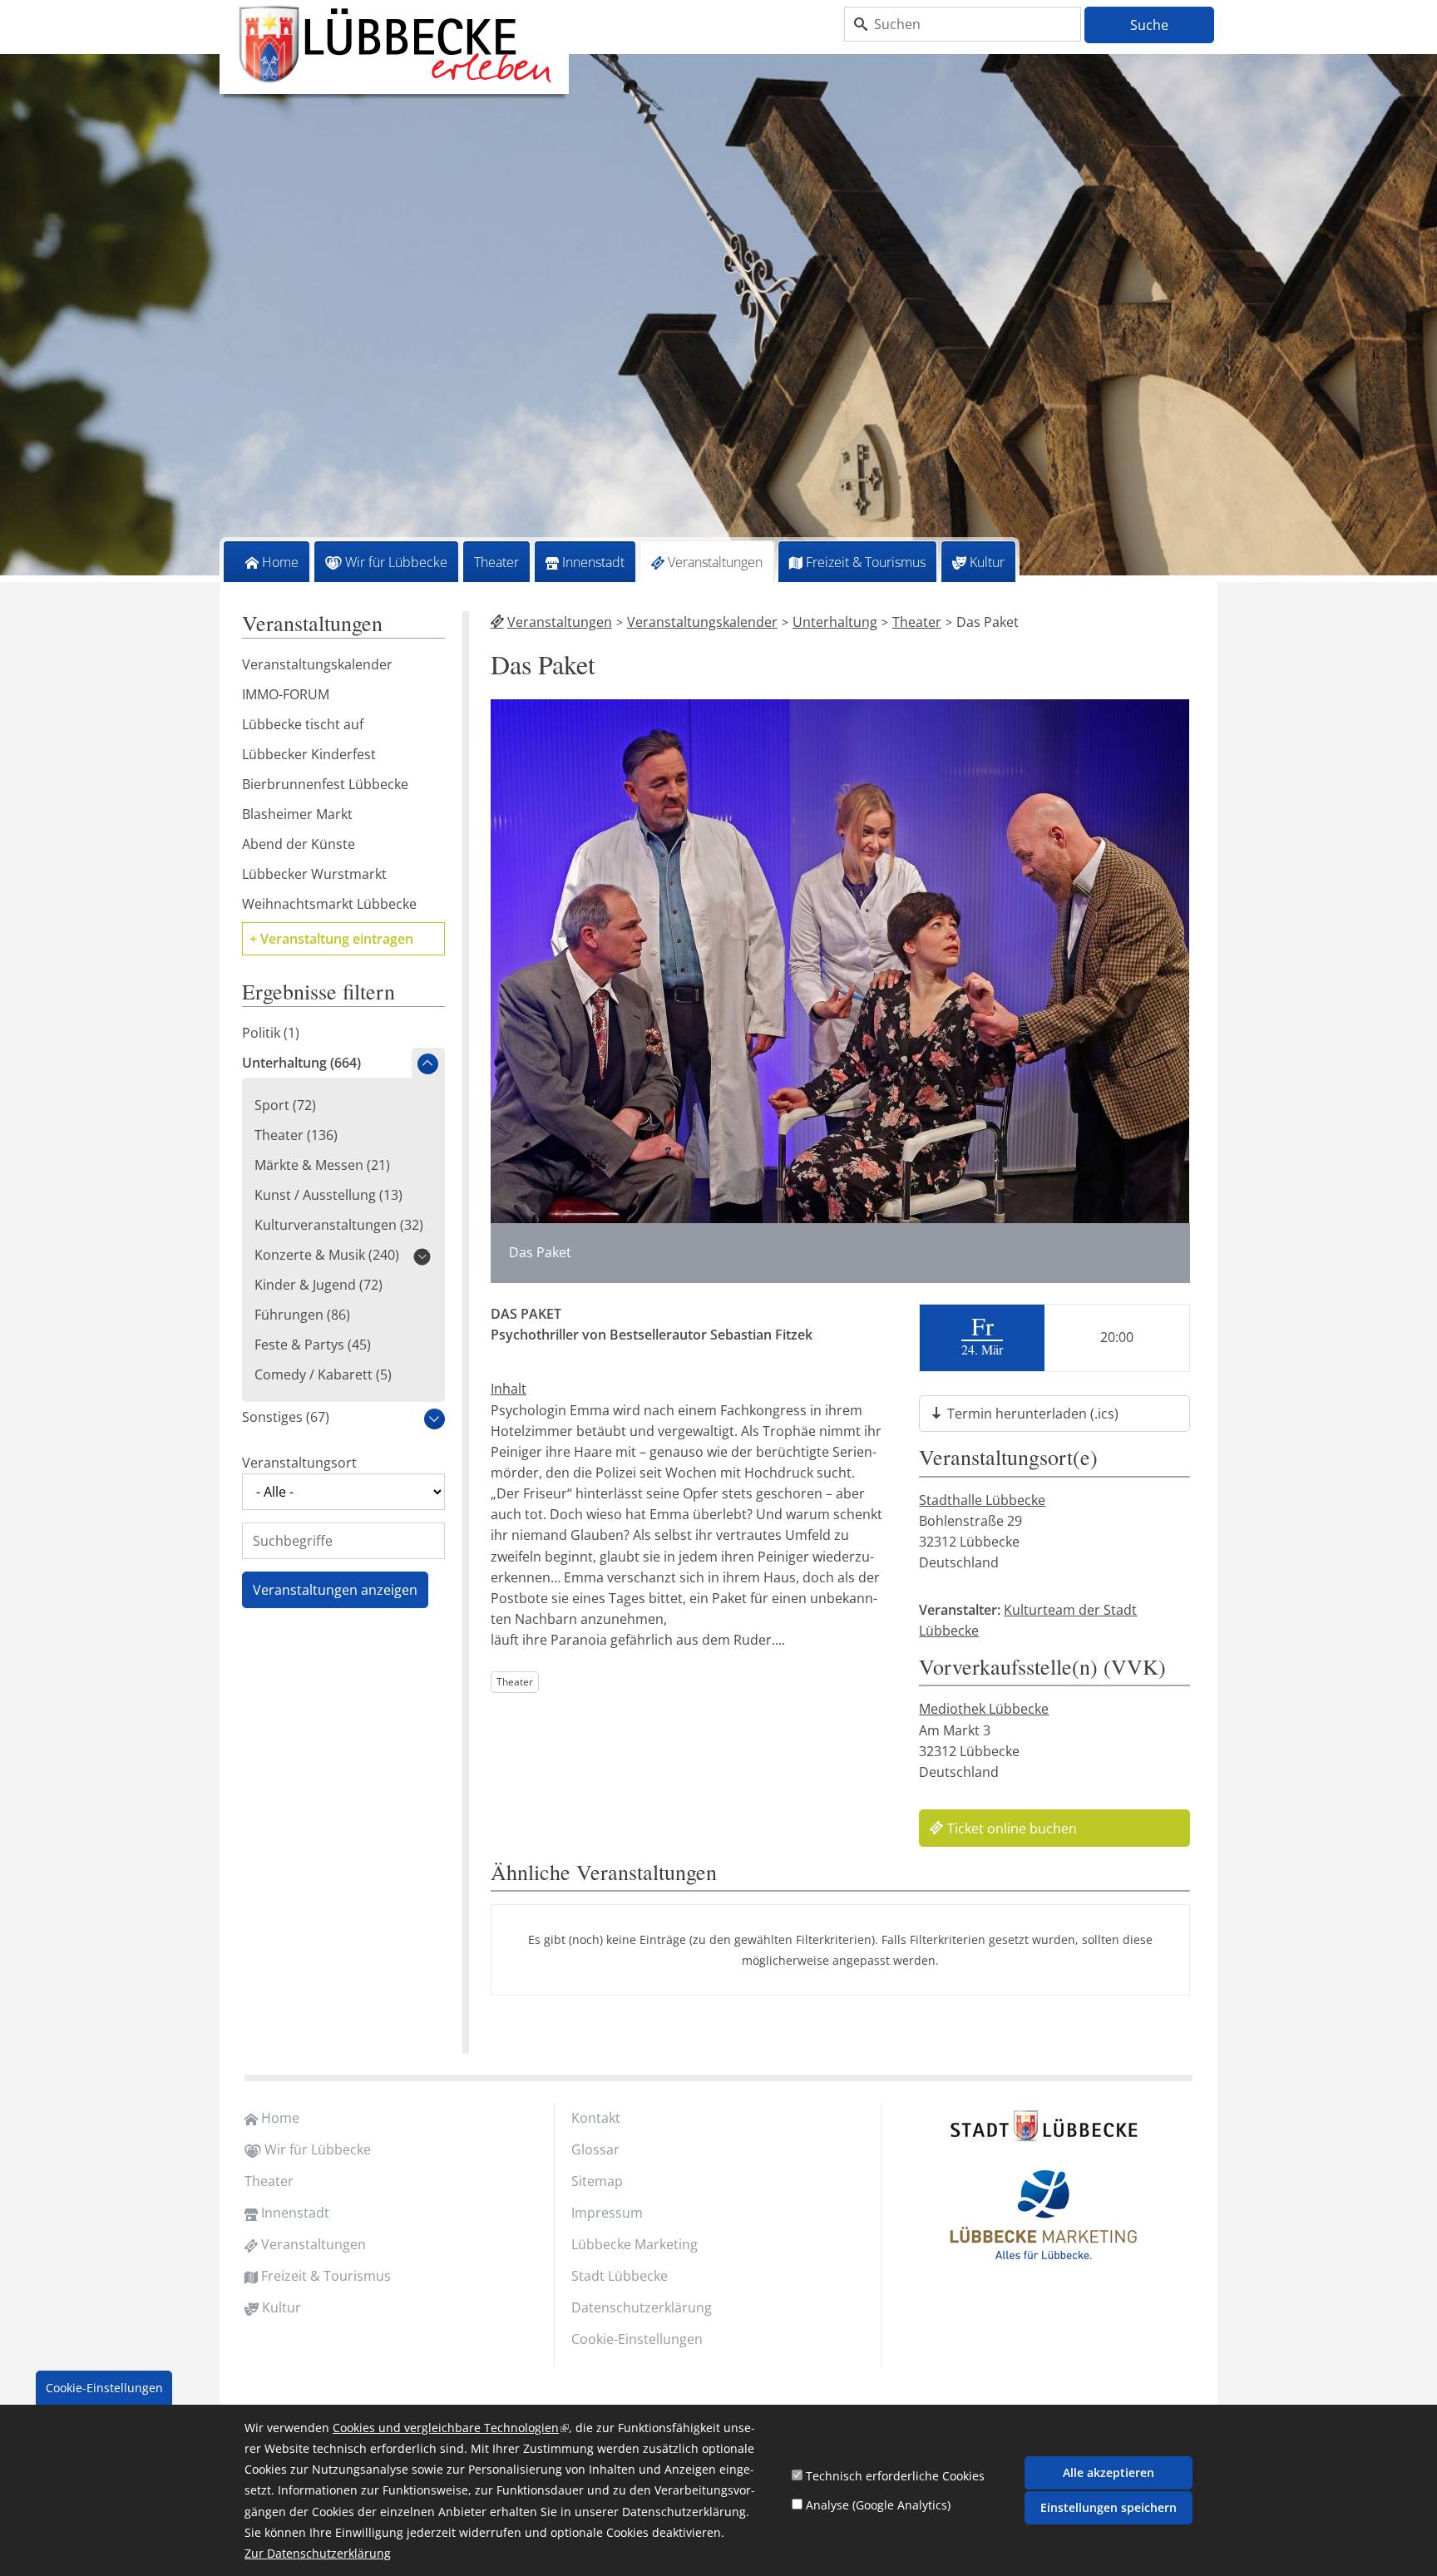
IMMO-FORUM (286, 694)
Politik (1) (271, 1033)
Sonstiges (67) (286, 1417)
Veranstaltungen (715, 562)
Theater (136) (296, 1135)
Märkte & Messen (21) (322, 1165)
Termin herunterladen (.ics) (1033, 1414)
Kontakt (596, 2118)
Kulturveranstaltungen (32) (339, 1225)
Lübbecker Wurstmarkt (314, 874)
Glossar (595, 2149)
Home (280, 562)
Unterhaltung (835, 622)
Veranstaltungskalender (702, 622)
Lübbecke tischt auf (303, 724)
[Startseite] (394, 45)
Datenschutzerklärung (642, 2307)
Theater (496, 562)
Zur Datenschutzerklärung (318, 2554)
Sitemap (597, 2181)
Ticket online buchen (1012, 1828)
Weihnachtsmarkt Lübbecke (329, 904)
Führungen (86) (302, 1315)
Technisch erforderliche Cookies (895, 2476)
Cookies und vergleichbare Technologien (451, 2428)
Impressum (607, 2213)
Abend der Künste (299, 844)
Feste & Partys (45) (313, 1345)
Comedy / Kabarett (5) (323, 1374)
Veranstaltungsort (299, 1463)
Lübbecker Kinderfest (309, 754)
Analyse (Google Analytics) (878, 2505)
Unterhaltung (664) (301, 1063)
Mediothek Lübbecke (984, 1709)
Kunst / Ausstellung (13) (328, 1195)
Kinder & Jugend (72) (319, 1285)
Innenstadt (593, 562)
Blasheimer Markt (297, 814)
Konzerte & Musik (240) (327, 1255)
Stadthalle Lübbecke (982, 1500)
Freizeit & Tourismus (866, 562)
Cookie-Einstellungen (637, 2339)
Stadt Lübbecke (620, 2276)
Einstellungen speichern (1109, 2507)
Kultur (987, 562)
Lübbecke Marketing (635, 2244)
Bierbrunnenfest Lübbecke (325, 784)
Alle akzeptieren (1109, 2472)
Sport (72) (285, 1105)
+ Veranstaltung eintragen (331, 939)
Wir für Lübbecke (396, 562)
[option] (718, 318)
